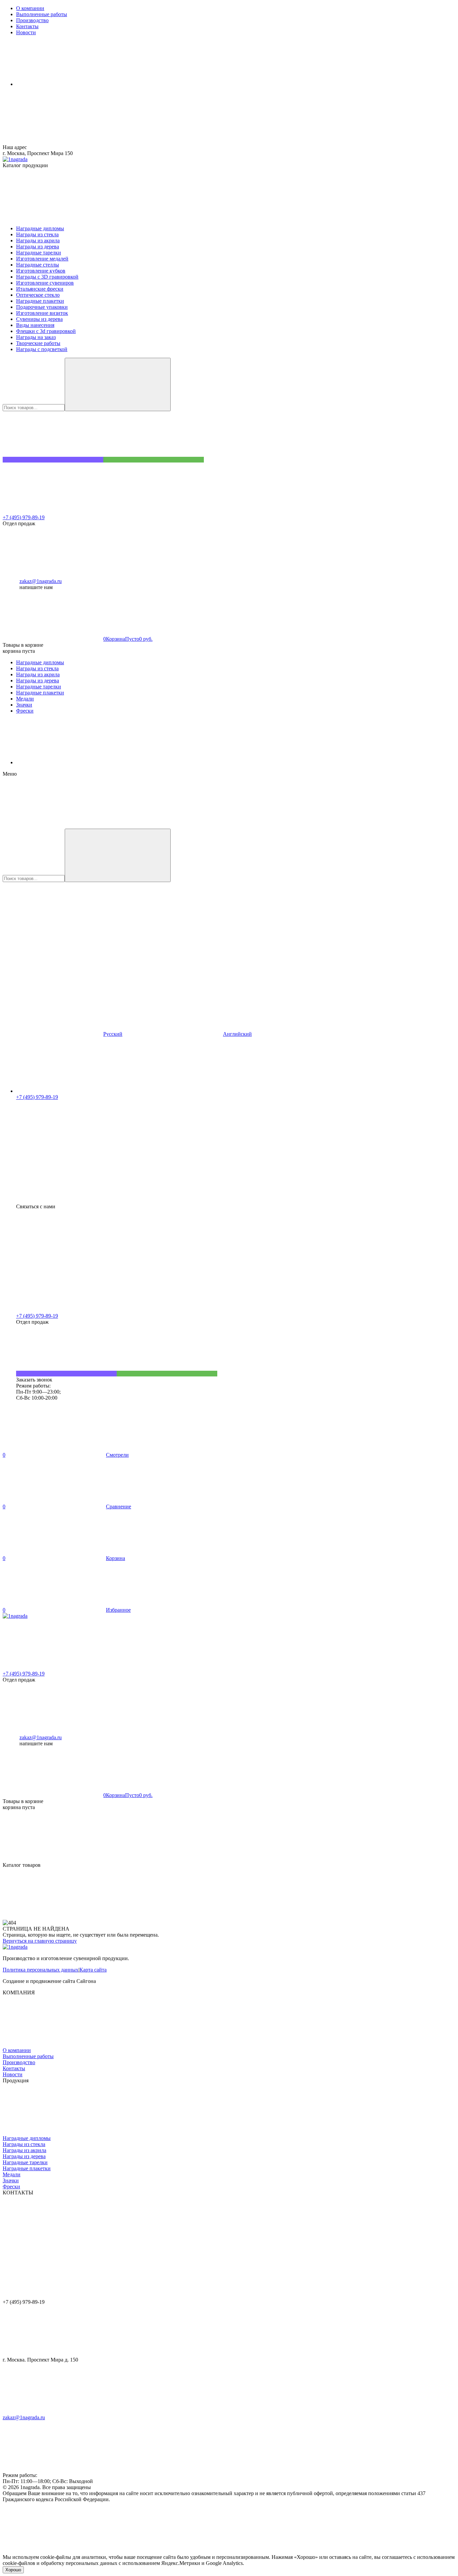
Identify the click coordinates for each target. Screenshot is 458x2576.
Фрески (11, 2186)
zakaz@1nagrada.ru (41, 581)
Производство (19, 2062)
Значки (11, 2180)
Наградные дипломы (27, 2138)
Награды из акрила (24, 2150)
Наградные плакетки (27, 2168)
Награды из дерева (24, 2156)
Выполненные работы (28, 2056)
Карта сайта (93, 1970)
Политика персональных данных (41, 1970)
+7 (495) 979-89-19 (24, 517)
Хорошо (13, 2570)
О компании (17, 2050)
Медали (12, 2174)
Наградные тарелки (25, 2162)
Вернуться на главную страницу (40, 1941)
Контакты (14, 2068)
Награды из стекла (24, 2144)
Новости (13, 2074)
